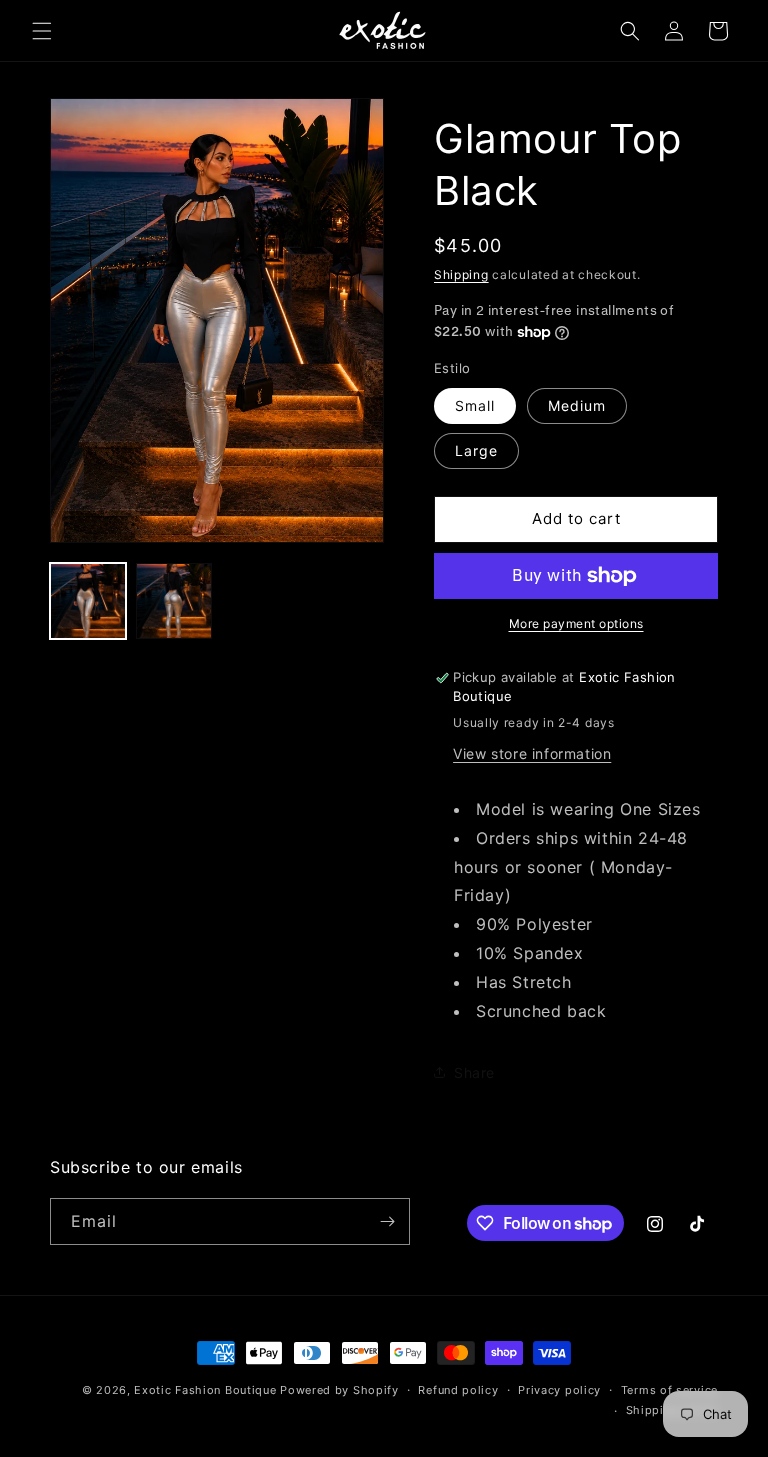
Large (476, 450)
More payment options (576, 623)
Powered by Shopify (339, 1390)
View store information (532, 753)
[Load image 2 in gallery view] (174, 601)
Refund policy (458, 1390)
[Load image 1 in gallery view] (88, 601)
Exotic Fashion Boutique (205, 1390)
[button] (42, 31)
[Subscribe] (387, 1221)
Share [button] (474, 1072)
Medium (577, 405)
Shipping (461, 274)
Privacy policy (559, 1390)
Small (475, 405)
